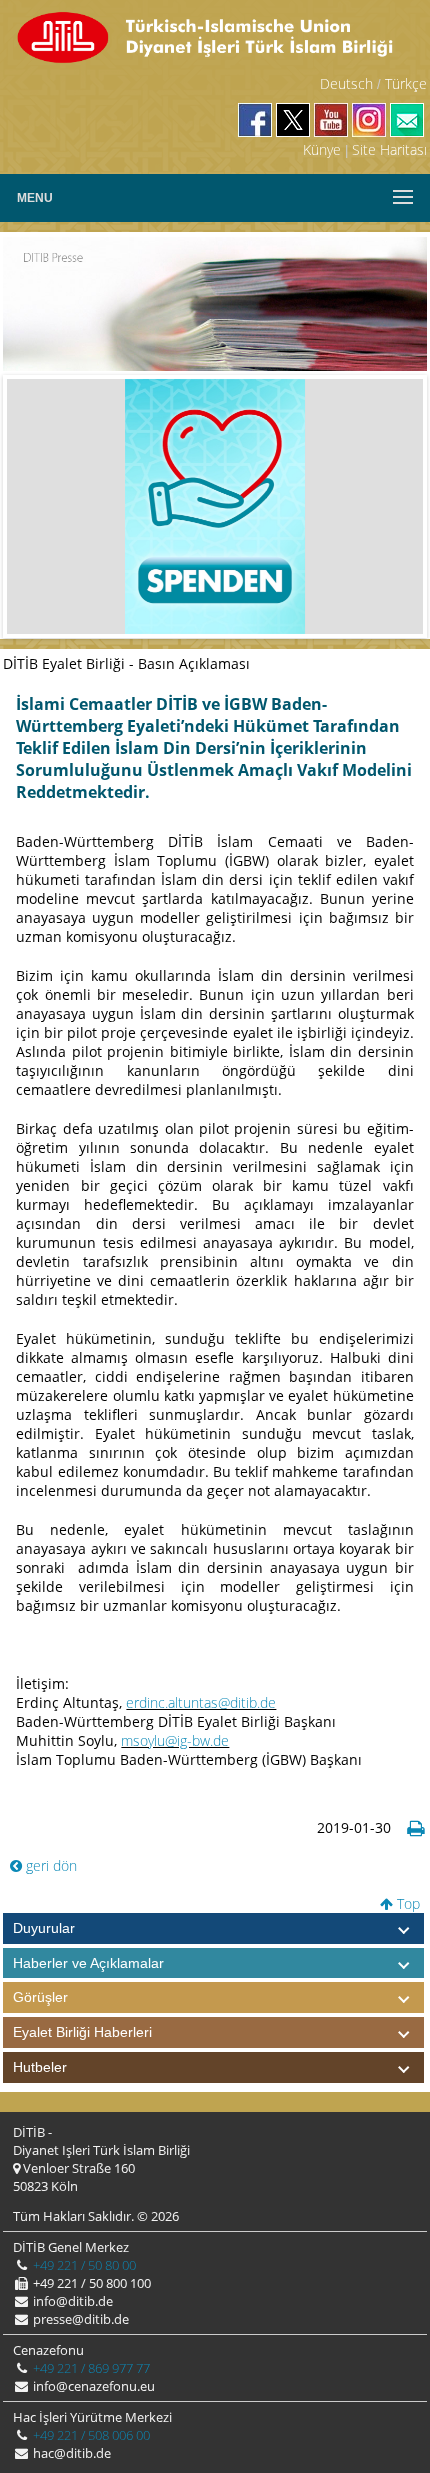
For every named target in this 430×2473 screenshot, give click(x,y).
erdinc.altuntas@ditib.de (201, 1702)
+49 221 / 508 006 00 (90, 2435)
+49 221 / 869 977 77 (90, 2368)
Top (406, 1903)
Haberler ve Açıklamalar (88, 1963)
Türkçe (406, 83)
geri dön (49, 1865)
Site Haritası (389, 149)
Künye (322, 149)
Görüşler (40, 1997)
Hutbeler (40, 2067)
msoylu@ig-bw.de (175, 1740)
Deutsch (346, 83)
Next (393, 506)
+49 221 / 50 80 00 (83, 2265)
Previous (37, 506)
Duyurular (44, 1928)
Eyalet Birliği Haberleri (82, 2032)
